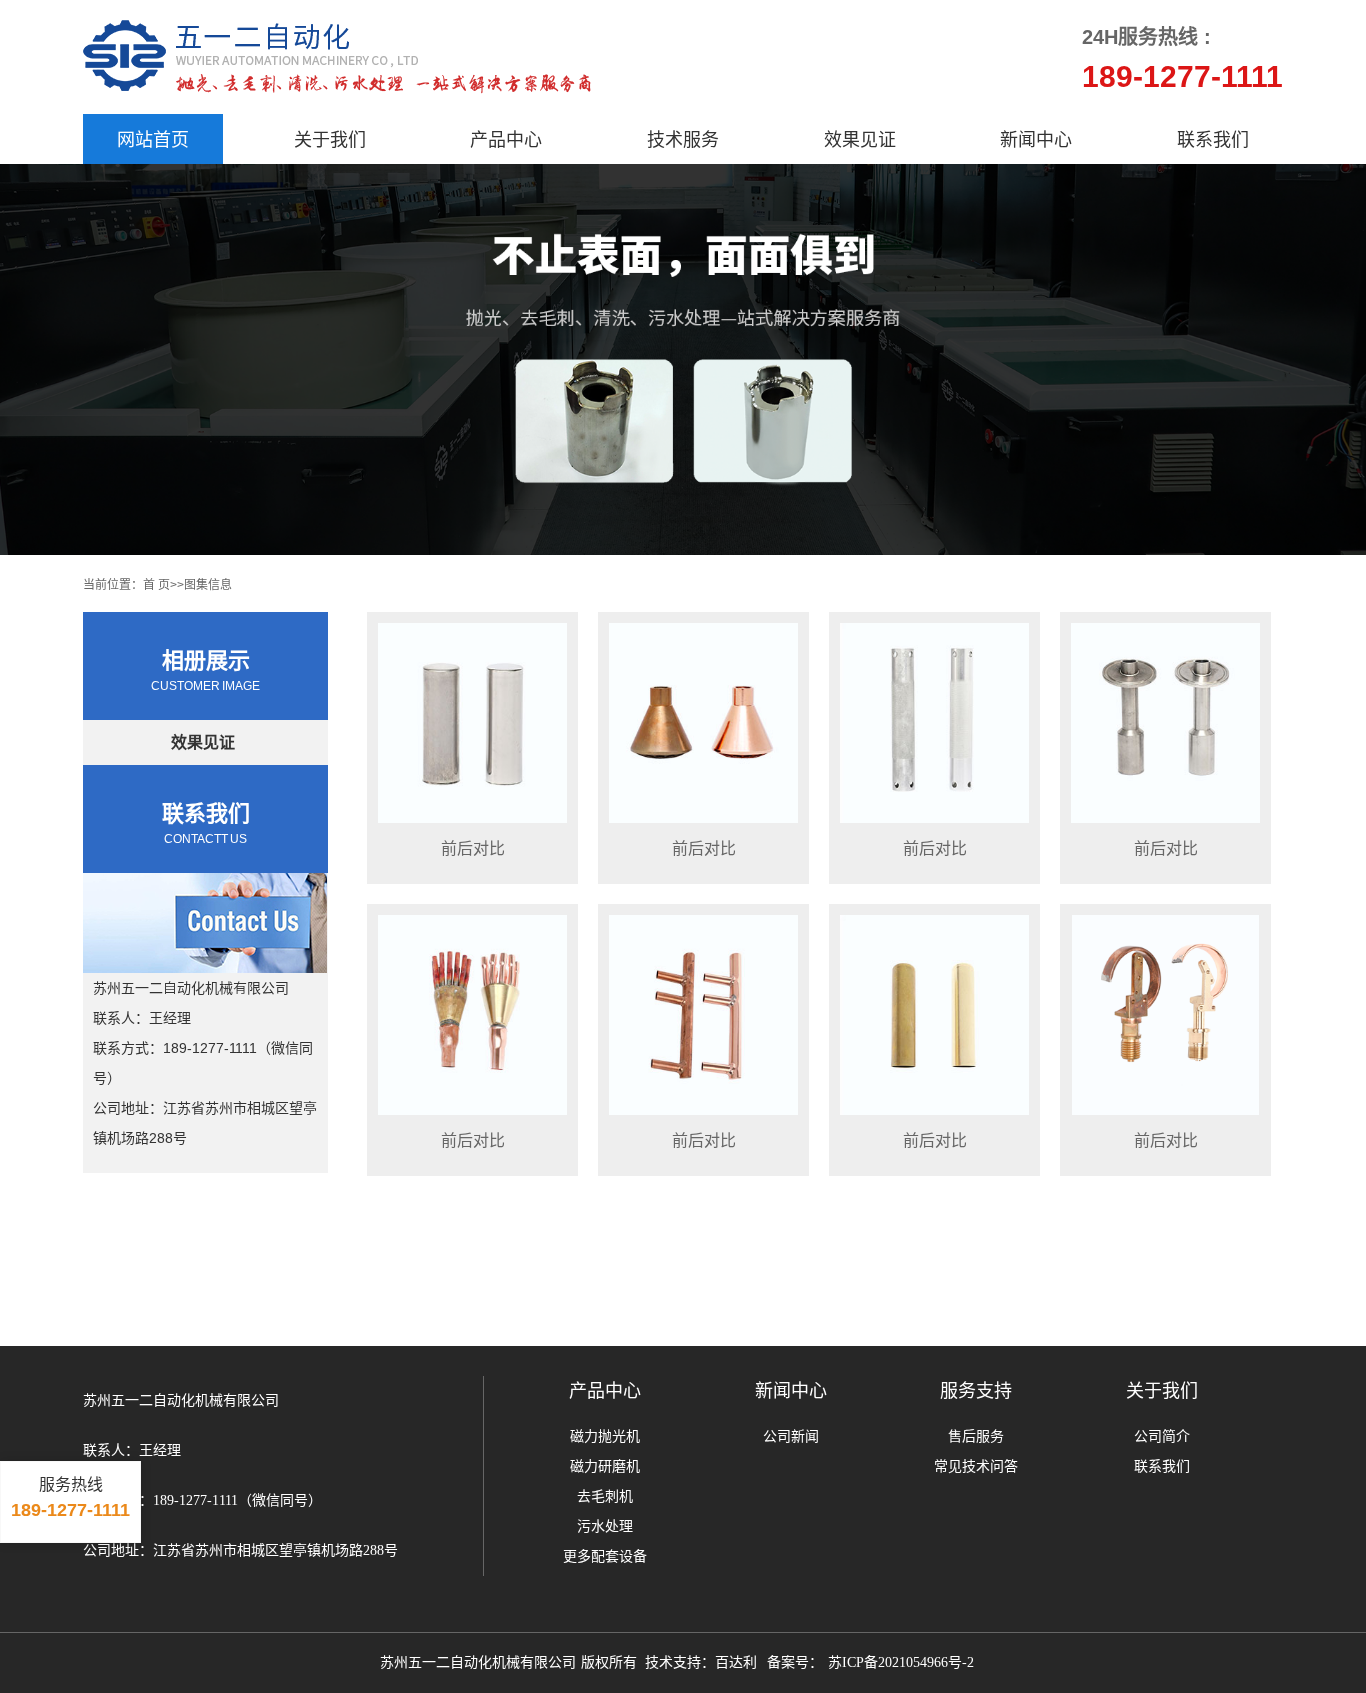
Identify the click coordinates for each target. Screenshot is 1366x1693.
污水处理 (605, 1526)
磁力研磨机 (605, 1466)
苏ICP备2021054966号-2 (900, 1662)
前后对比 (473, 848)
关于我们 (330, 139)
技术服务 (683, 139)
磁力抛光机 (605, 1436)
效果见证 (860, 139)
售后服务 (976, 1436)
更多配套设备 (605, 1556)
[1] (683, 359)
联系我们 (1213, 139)
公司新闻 (791, 1436)
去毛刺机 (605, 1496)
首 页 (156, 584)
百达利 (736, 1662)
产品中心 (506, 139)
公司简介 (1162, 1436)
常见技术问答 (976, 1466)
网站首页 (153, 139)
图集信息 (208, 584)
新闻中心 (1036, 139)
